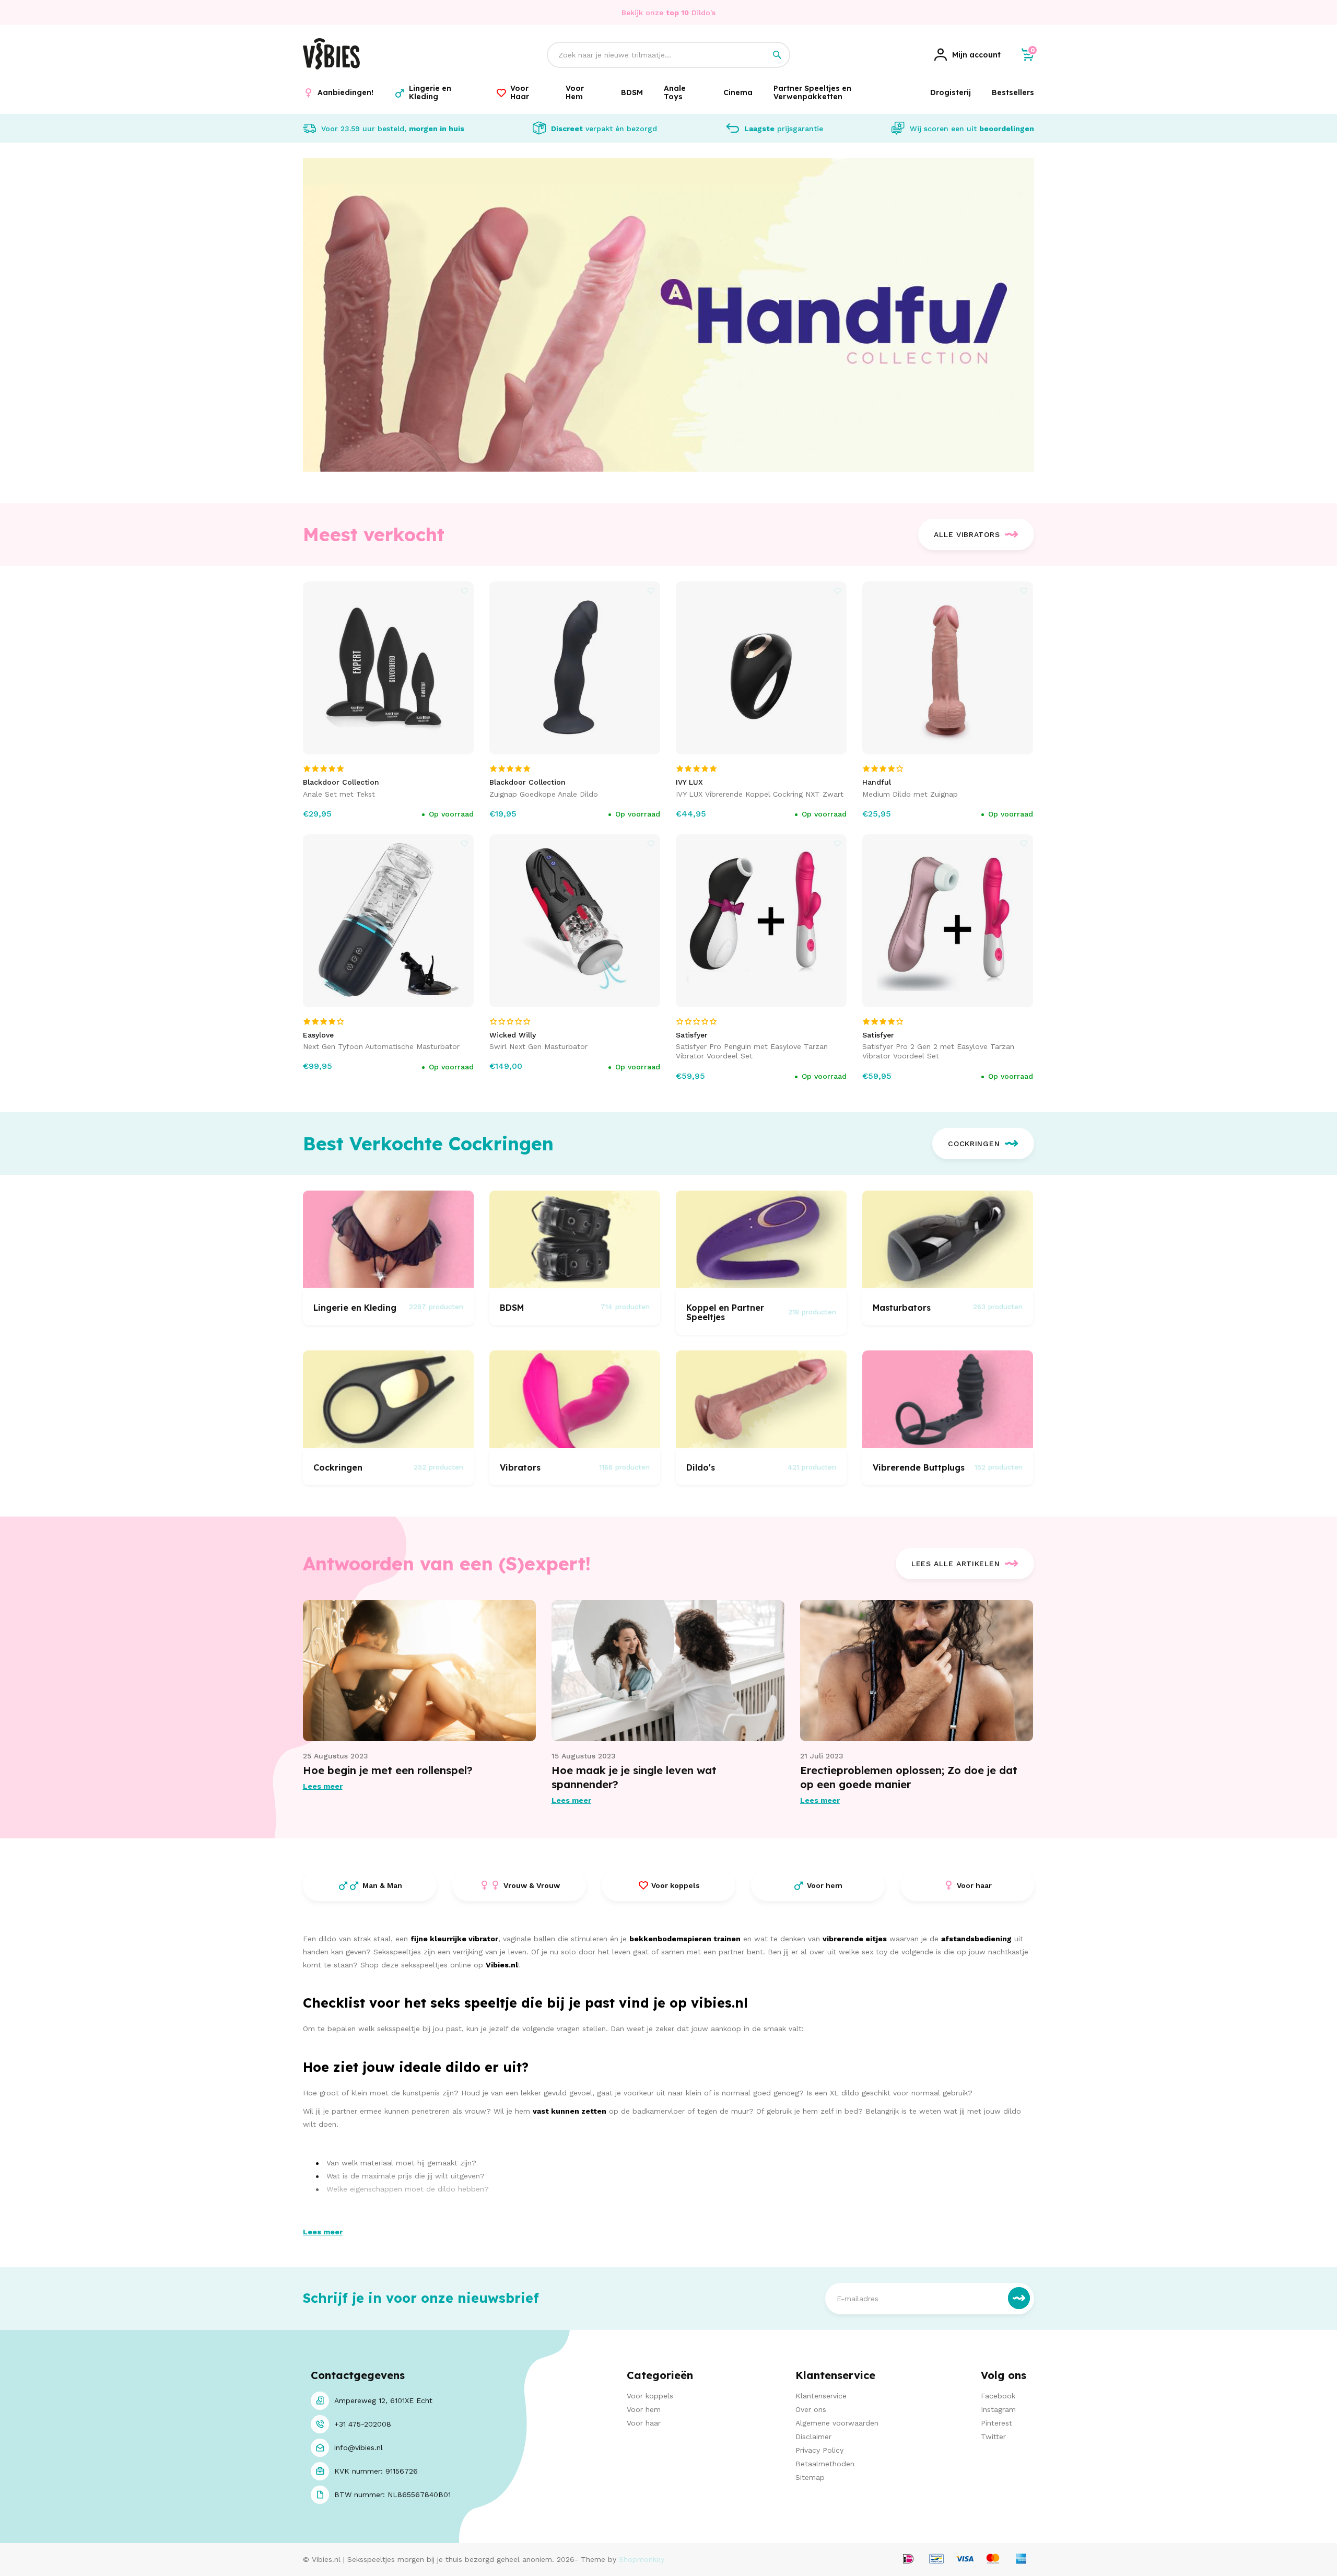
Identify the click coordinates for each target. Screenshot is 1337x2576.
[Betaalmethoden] (908, 2560)
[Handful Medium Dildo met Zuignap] (948, 668)
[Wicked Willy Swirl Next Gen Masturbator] (575, 921)
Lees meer (323, 1786)
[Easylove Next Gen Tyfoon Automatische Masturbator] (389, 921)
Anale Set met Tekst (339, 794)
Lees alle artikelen (955, 1564)
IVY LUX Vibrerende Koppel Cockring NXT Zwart (760, 794)
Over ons (811, 2409)
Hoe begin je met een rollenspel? (388, 1770)
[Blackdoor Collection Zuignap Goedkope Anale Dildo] (575, 668)
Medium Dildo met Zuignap (910, 794)
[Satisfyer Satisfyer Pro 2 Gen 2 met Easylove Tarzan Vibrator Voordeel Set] (948, 921)
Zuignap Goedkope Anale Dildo (544, 794)
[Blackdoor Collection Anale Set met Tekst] (389, 668)
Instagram (998, 2409)
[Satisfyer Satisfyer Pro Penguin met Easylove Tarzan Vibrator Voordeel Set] (761, 921)
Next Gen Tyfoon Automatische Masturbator (381, 1046)
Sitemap (810, 2477)
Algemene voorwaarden (837, 2423)
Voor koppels (650, 2396)
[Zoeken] (777, 55)
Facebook (998, 2396)
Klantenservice (821, 2396)
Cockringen (974, 1144)
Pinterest (996, 2423)
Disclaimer (813, 2437)
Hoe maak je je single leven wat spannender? (634, 1777)
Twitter (993, 2437)
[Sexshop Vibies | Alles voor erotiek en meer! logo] (331, 67)
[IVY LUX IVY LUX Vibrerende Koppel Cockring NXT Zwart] (761, 668)
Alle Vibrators (967, 534)
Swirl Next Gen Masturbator (538, 1046)
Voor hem (644, 2409)
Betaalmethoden (825, 2464)
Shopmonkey (642, 2559)
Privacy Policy (819, 2450)
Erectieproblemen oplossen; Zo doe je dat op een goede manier (909, 1777)
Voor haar (644, 2423)
